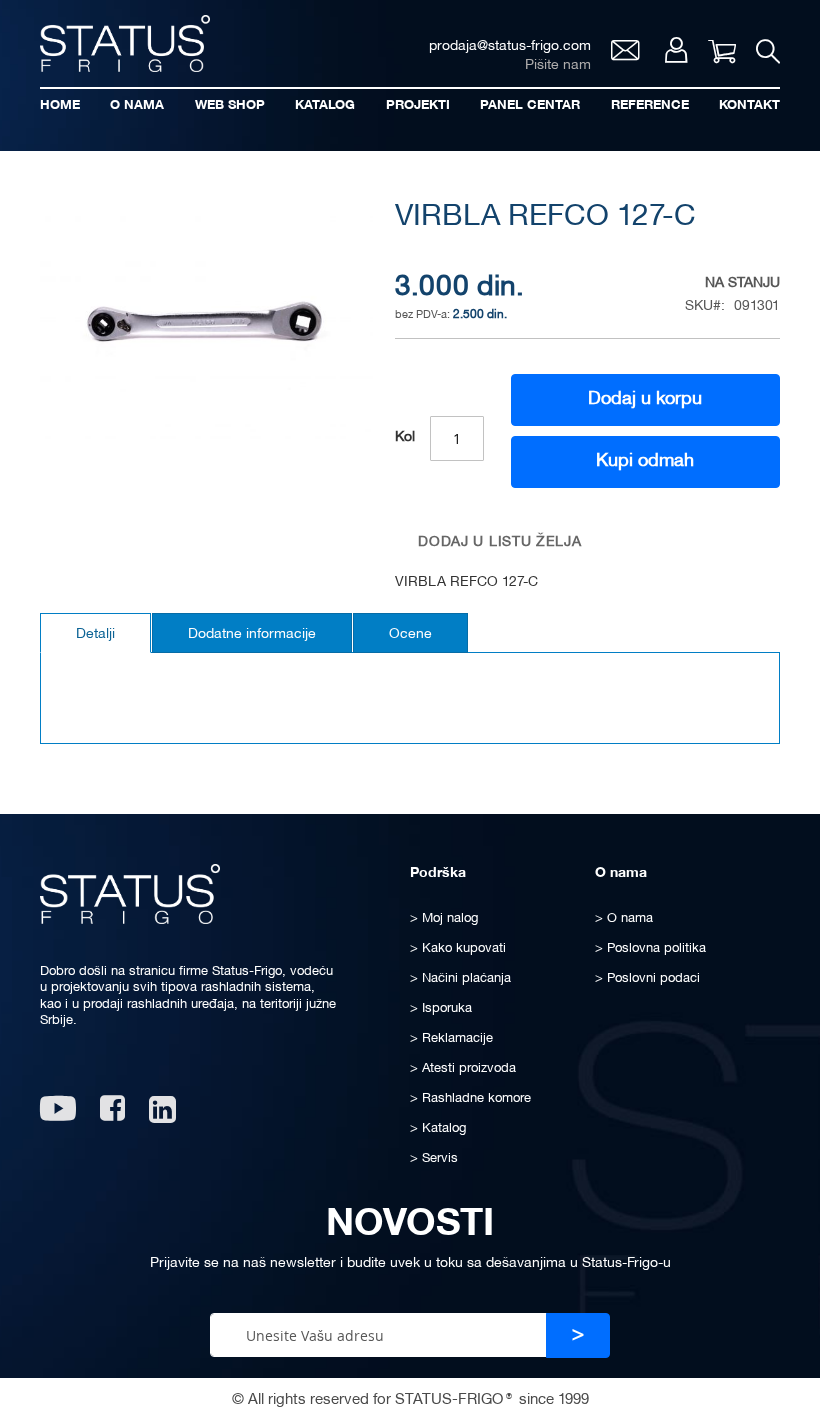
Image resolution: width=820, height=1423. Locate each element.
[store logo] (125, 43)
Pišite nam (558, 65)
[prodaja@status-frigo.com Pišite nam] (625, 55)
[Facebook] (112, 1115)
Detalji (95, 634)
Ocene (410, 634)
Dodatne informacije (252, 634)
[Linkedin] (164, 1115)
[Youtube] (58, 1115)
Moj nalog (676, 50)
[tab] (95, 633)
